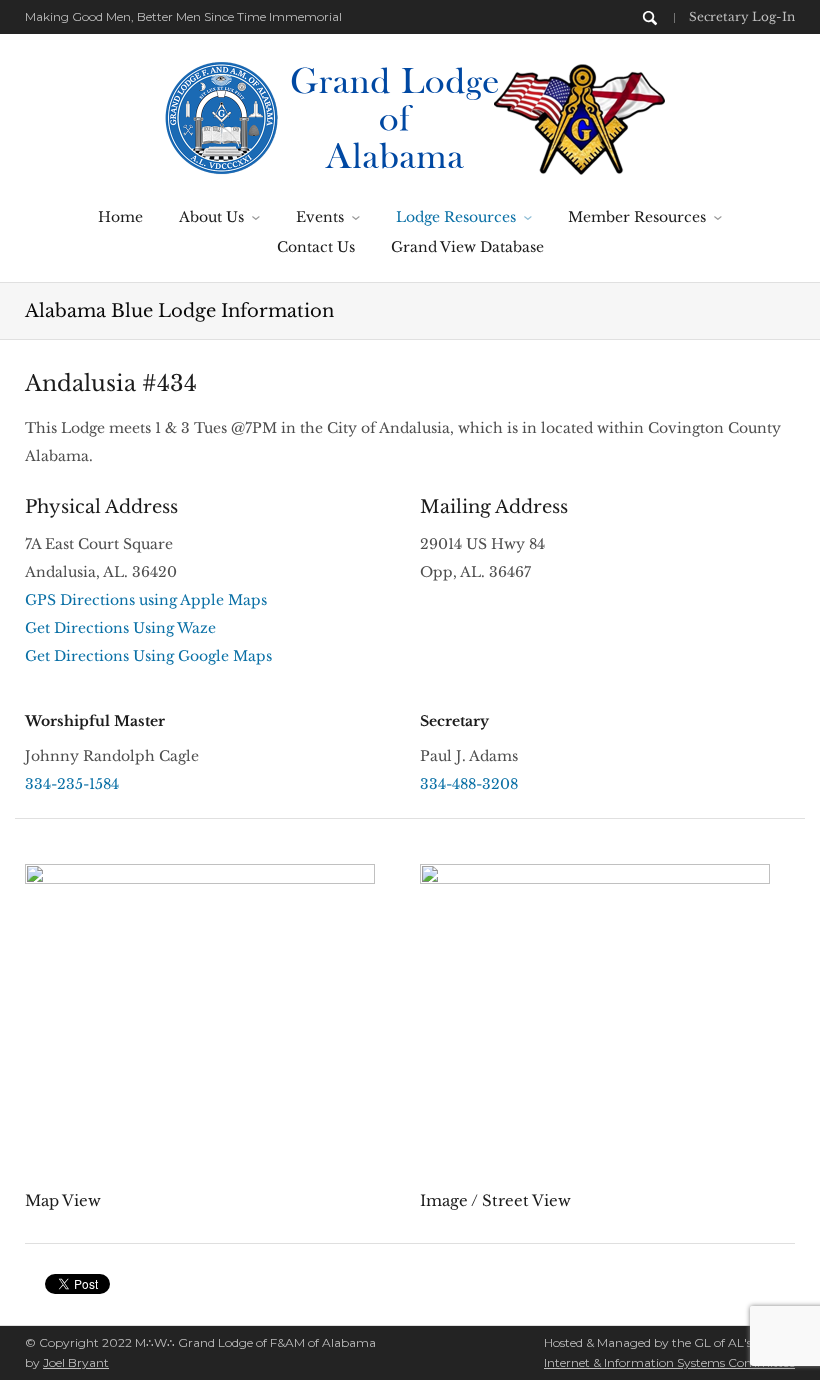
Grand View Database (467, 247)
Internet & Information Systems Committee (669, 1362)
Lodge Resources (456, 217)
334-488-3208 (469, 784)
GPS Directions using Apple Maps (146, 600)
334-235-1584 (72, 784)
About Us (211, 217)
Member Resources (637, 217)
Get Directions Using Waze (120, 628)
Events (320, 217)
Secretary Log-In (742, 16)
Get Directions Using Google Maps (148, 656)
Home (120, 217)
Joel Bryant (76, 1362)
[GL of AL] (410, 116)
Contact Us (316, 247)
